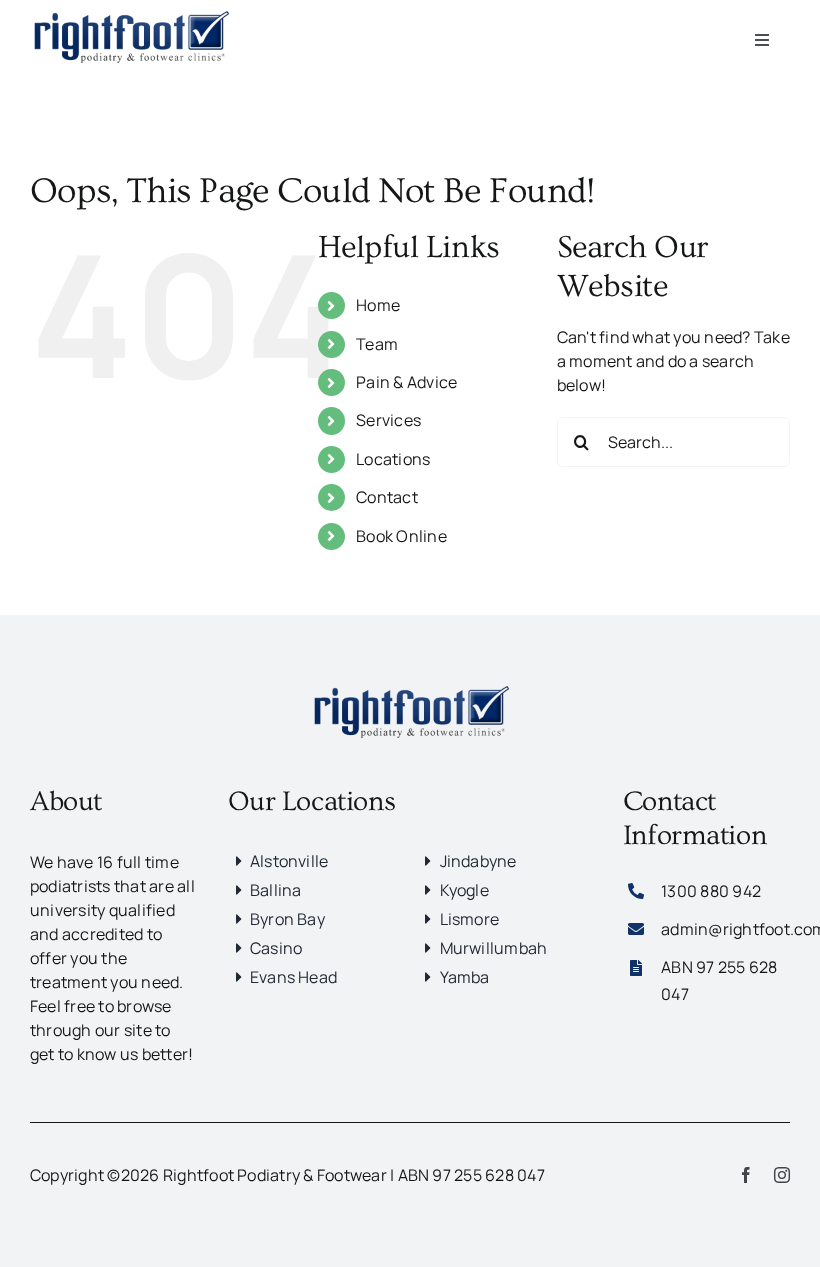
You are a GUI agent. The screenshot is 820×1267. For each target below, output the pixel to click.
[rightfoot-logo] (410, 683)
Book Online (401, 536)
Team (377, 344)
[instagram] (782, 1175)
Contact (387, 497)
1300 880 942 (711, 891)
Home (378, 305)
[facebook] (746, 1175)
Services (388, 420)
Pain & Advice (406, 382)
